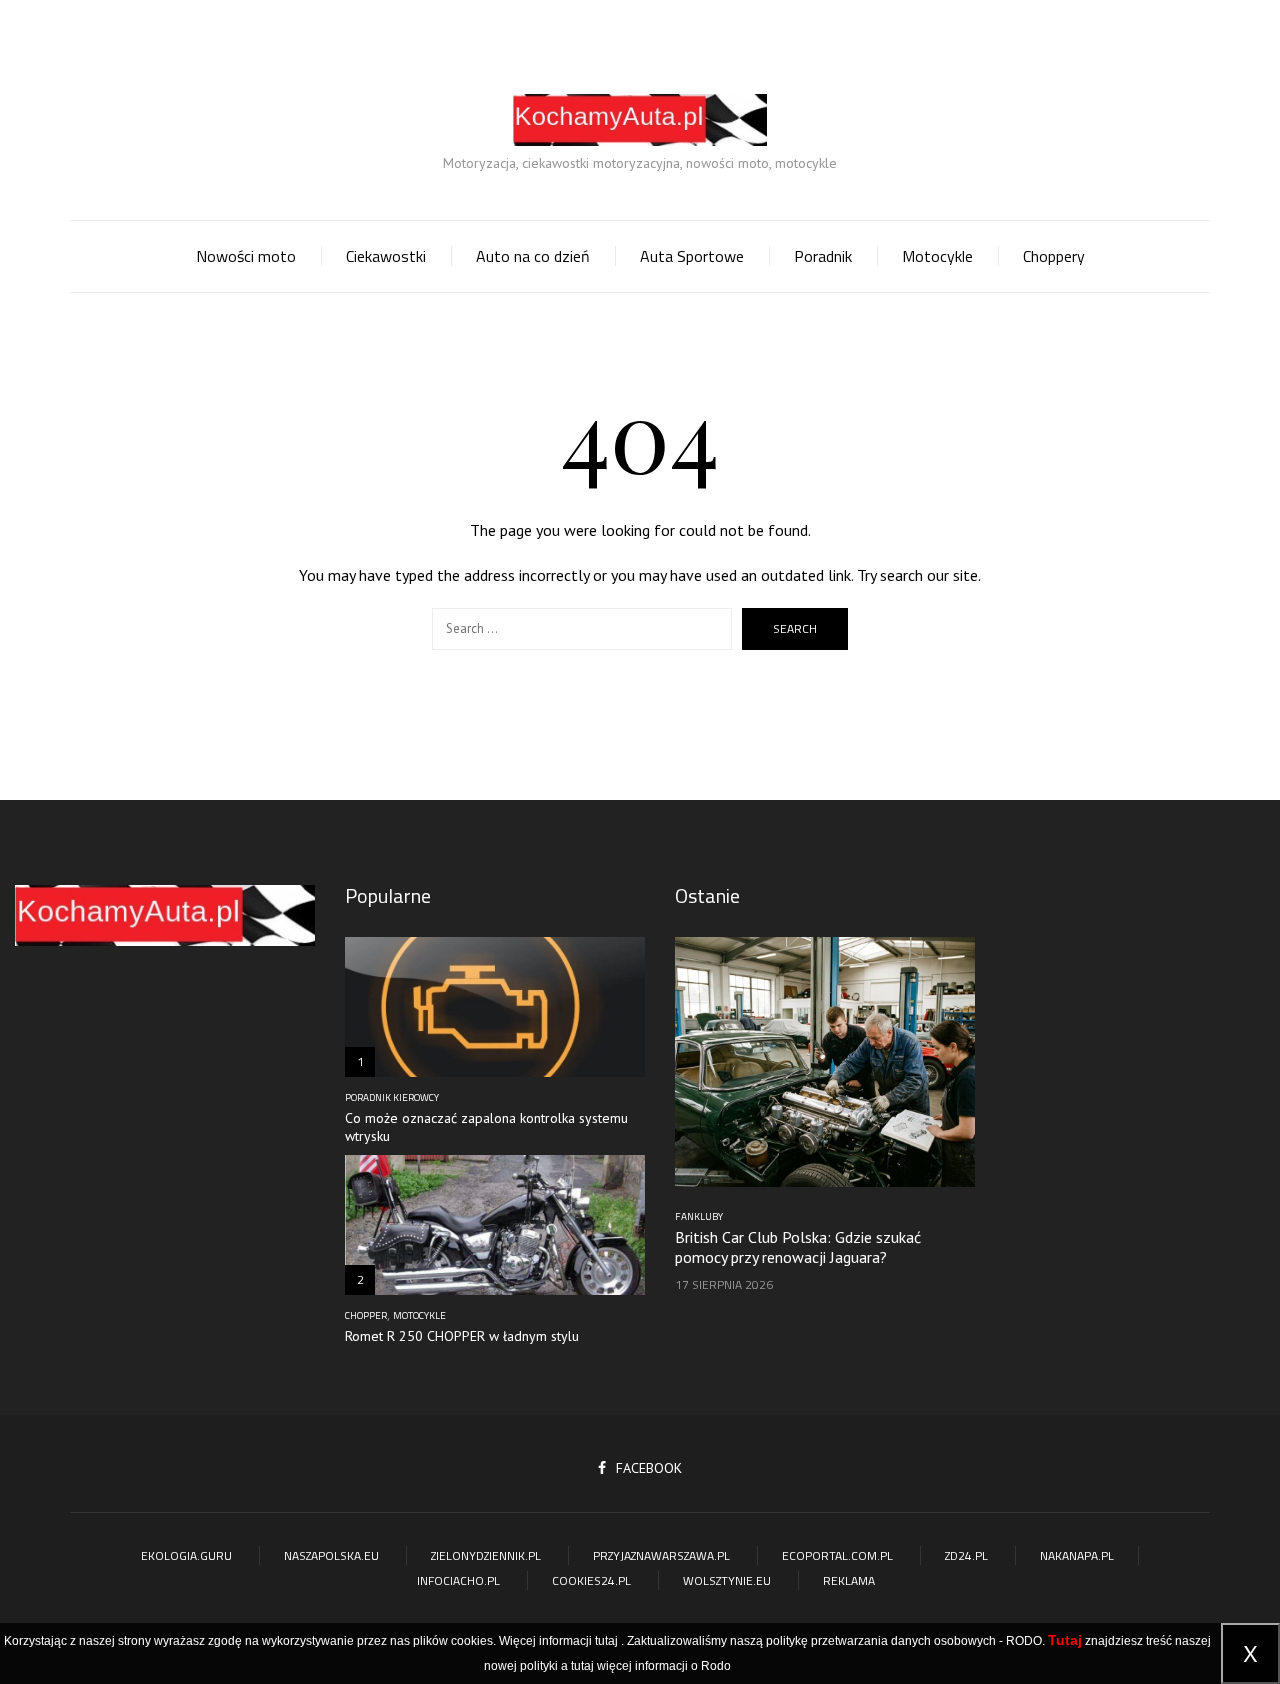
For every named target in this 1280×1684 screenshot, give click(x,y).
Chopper (366, 1316)
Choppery (1054, 256)
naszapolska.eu (331, 1555)
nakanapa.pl (1077, 1555)
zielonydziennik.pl (486, 1555)
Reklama (849, 1580)
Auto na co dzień (533, 256)
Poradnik (823, 256)
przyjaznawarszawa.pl (661, 1555)
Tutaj (1065, 1640)
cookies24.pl (591, 1580)
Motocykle (937, 256)
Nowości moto (246, 256)
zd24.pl (966, 1555)
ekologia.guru (186, 1555)
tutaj (606, 1641)
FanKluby (699, 1217)
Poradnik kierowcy (392, 1098)
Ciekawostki (386, 256)
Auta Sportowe (692, 256)
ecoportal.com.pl (837, 1555)
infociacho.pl (458, 1580)
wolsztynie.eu (727, 1580)
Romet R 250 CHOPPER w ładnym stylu (462, 1336)
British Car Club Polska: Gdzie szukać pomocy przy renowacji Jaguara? (798, 1247)
